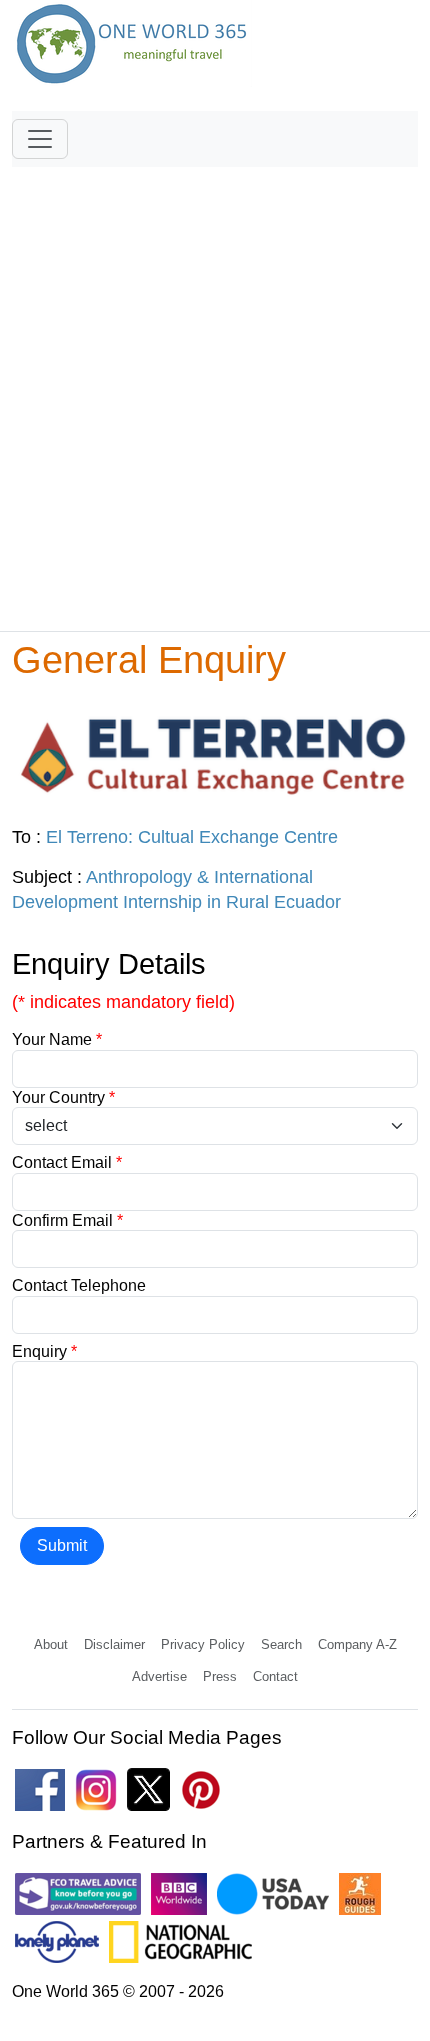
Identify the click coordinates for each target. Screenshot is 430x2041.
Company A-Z (357, 1644)
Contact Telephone (79, 1285)
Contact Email (67, 1162)
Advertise (159, 1676)
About (51, 1644)
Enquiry (44, 1351)
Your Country (63, 1097)
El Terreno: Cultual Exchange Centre (192, 837)
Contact (275, 1676)
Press (220, 1676)
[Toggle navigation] (40, 139)
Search (281, 1644)
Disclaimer (114, 1644)
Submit (62, 1545)
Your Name (57, 1039)
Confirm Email (67, 1220)
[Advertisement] (215, 390)
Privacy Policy (203, 1644)
